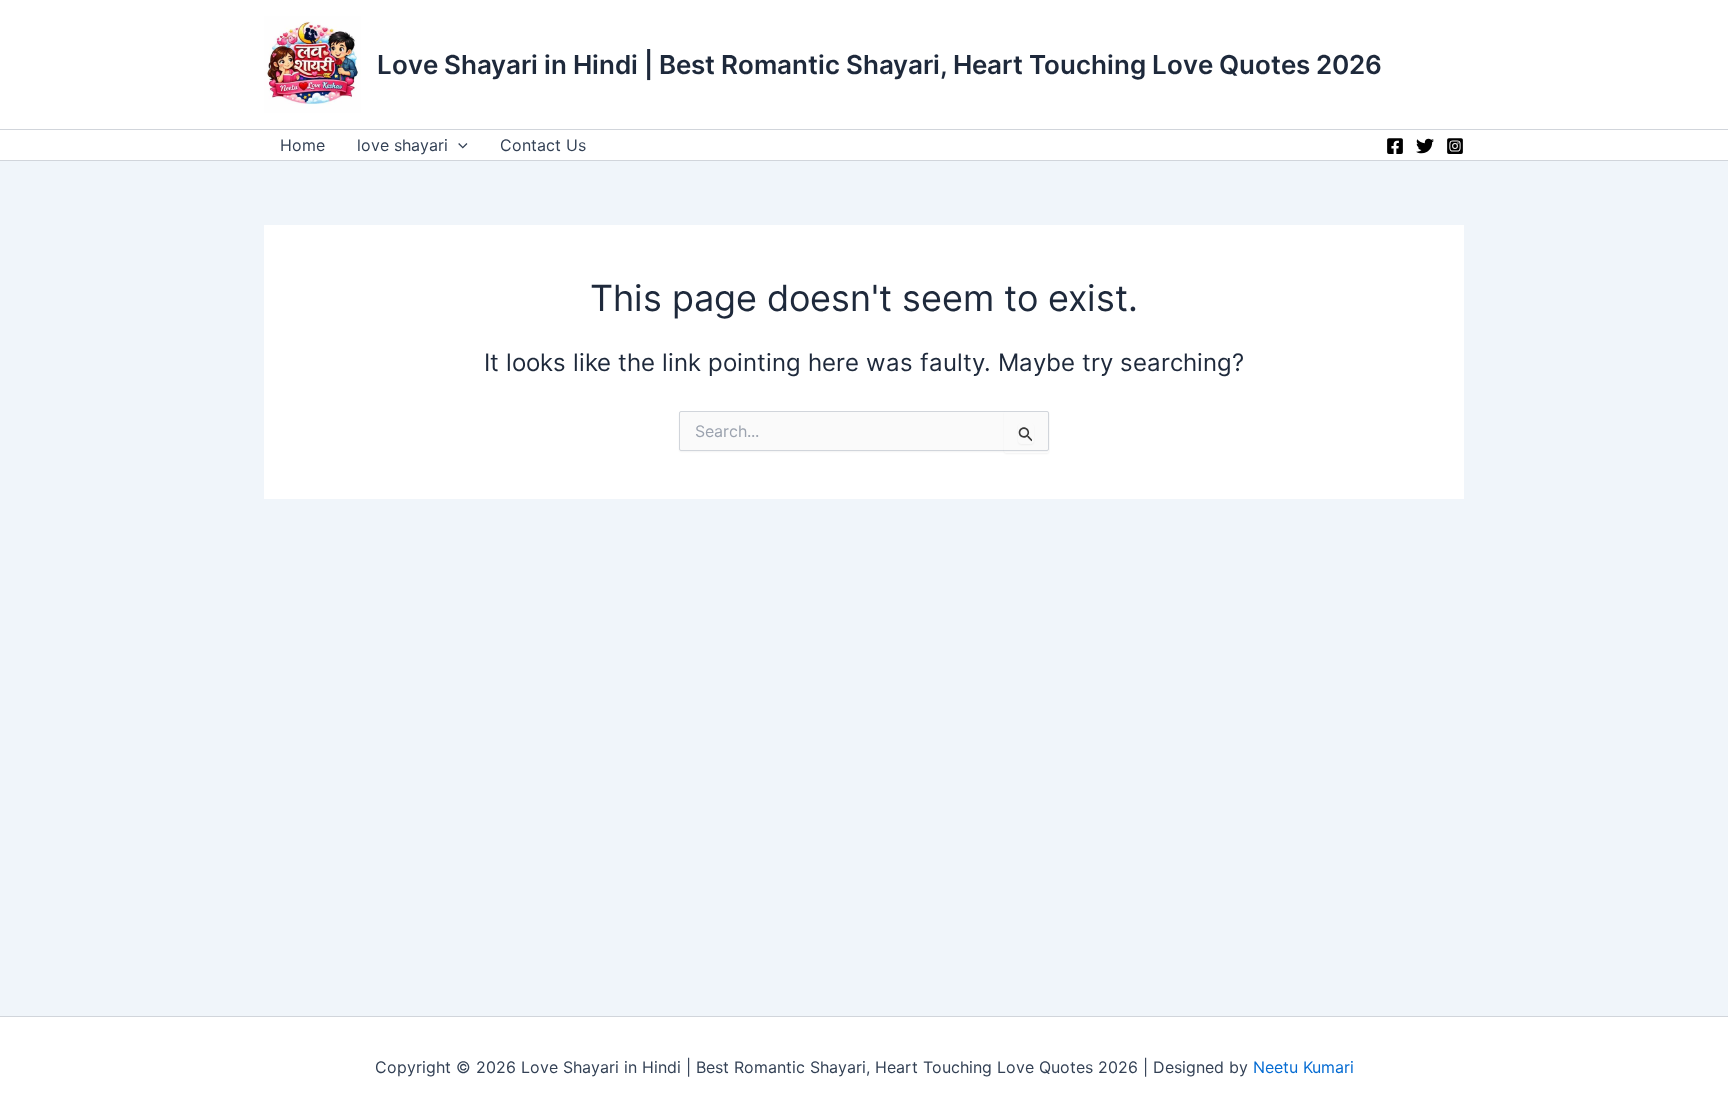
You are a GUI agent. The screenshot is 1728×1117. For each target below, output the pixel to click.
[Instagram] (1455, 146)
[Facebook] (1395, 146)
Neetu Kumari (1303, 1067)
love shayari (402, 145)
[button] (458, 145)
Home (302, 145)
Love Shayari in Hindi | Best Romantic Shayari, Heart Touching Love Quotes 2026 (879, 64)
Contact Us (543, 145)
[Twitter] (1425, 146)
